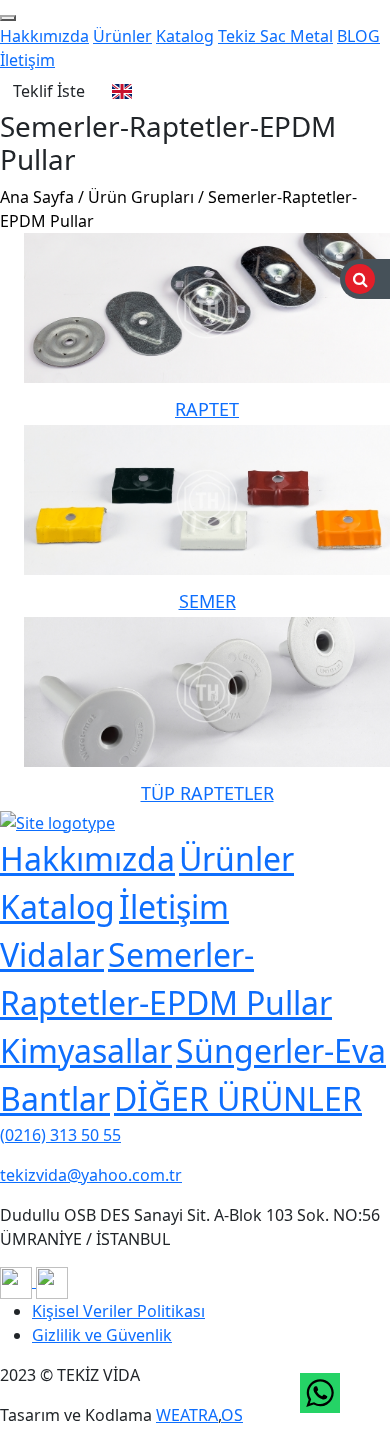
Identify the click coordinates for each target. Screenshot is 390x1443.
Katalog (185, 36)
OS (232, 1415)
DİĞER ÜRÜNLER (238, 1098)
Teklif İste (49, 91)
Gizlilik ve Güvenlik (102, 1335)
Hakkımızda (44, 36)
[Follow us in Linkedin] (52, 1281)
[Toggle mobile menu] (8, 18)
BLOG (358, 36)
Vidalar (52, 954)
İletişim (27, 60)
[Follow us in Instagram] (18, 1281)
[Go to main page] (57, 821)
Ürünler (122, 36)
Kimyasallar (86, 1050)
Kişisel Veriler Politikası (118, 1311)
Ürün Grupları (141, 197)
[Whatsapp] (320, 1393)
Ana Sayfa (37, 197)
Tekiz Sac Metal (275, 36)
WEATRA (187, 1415)
